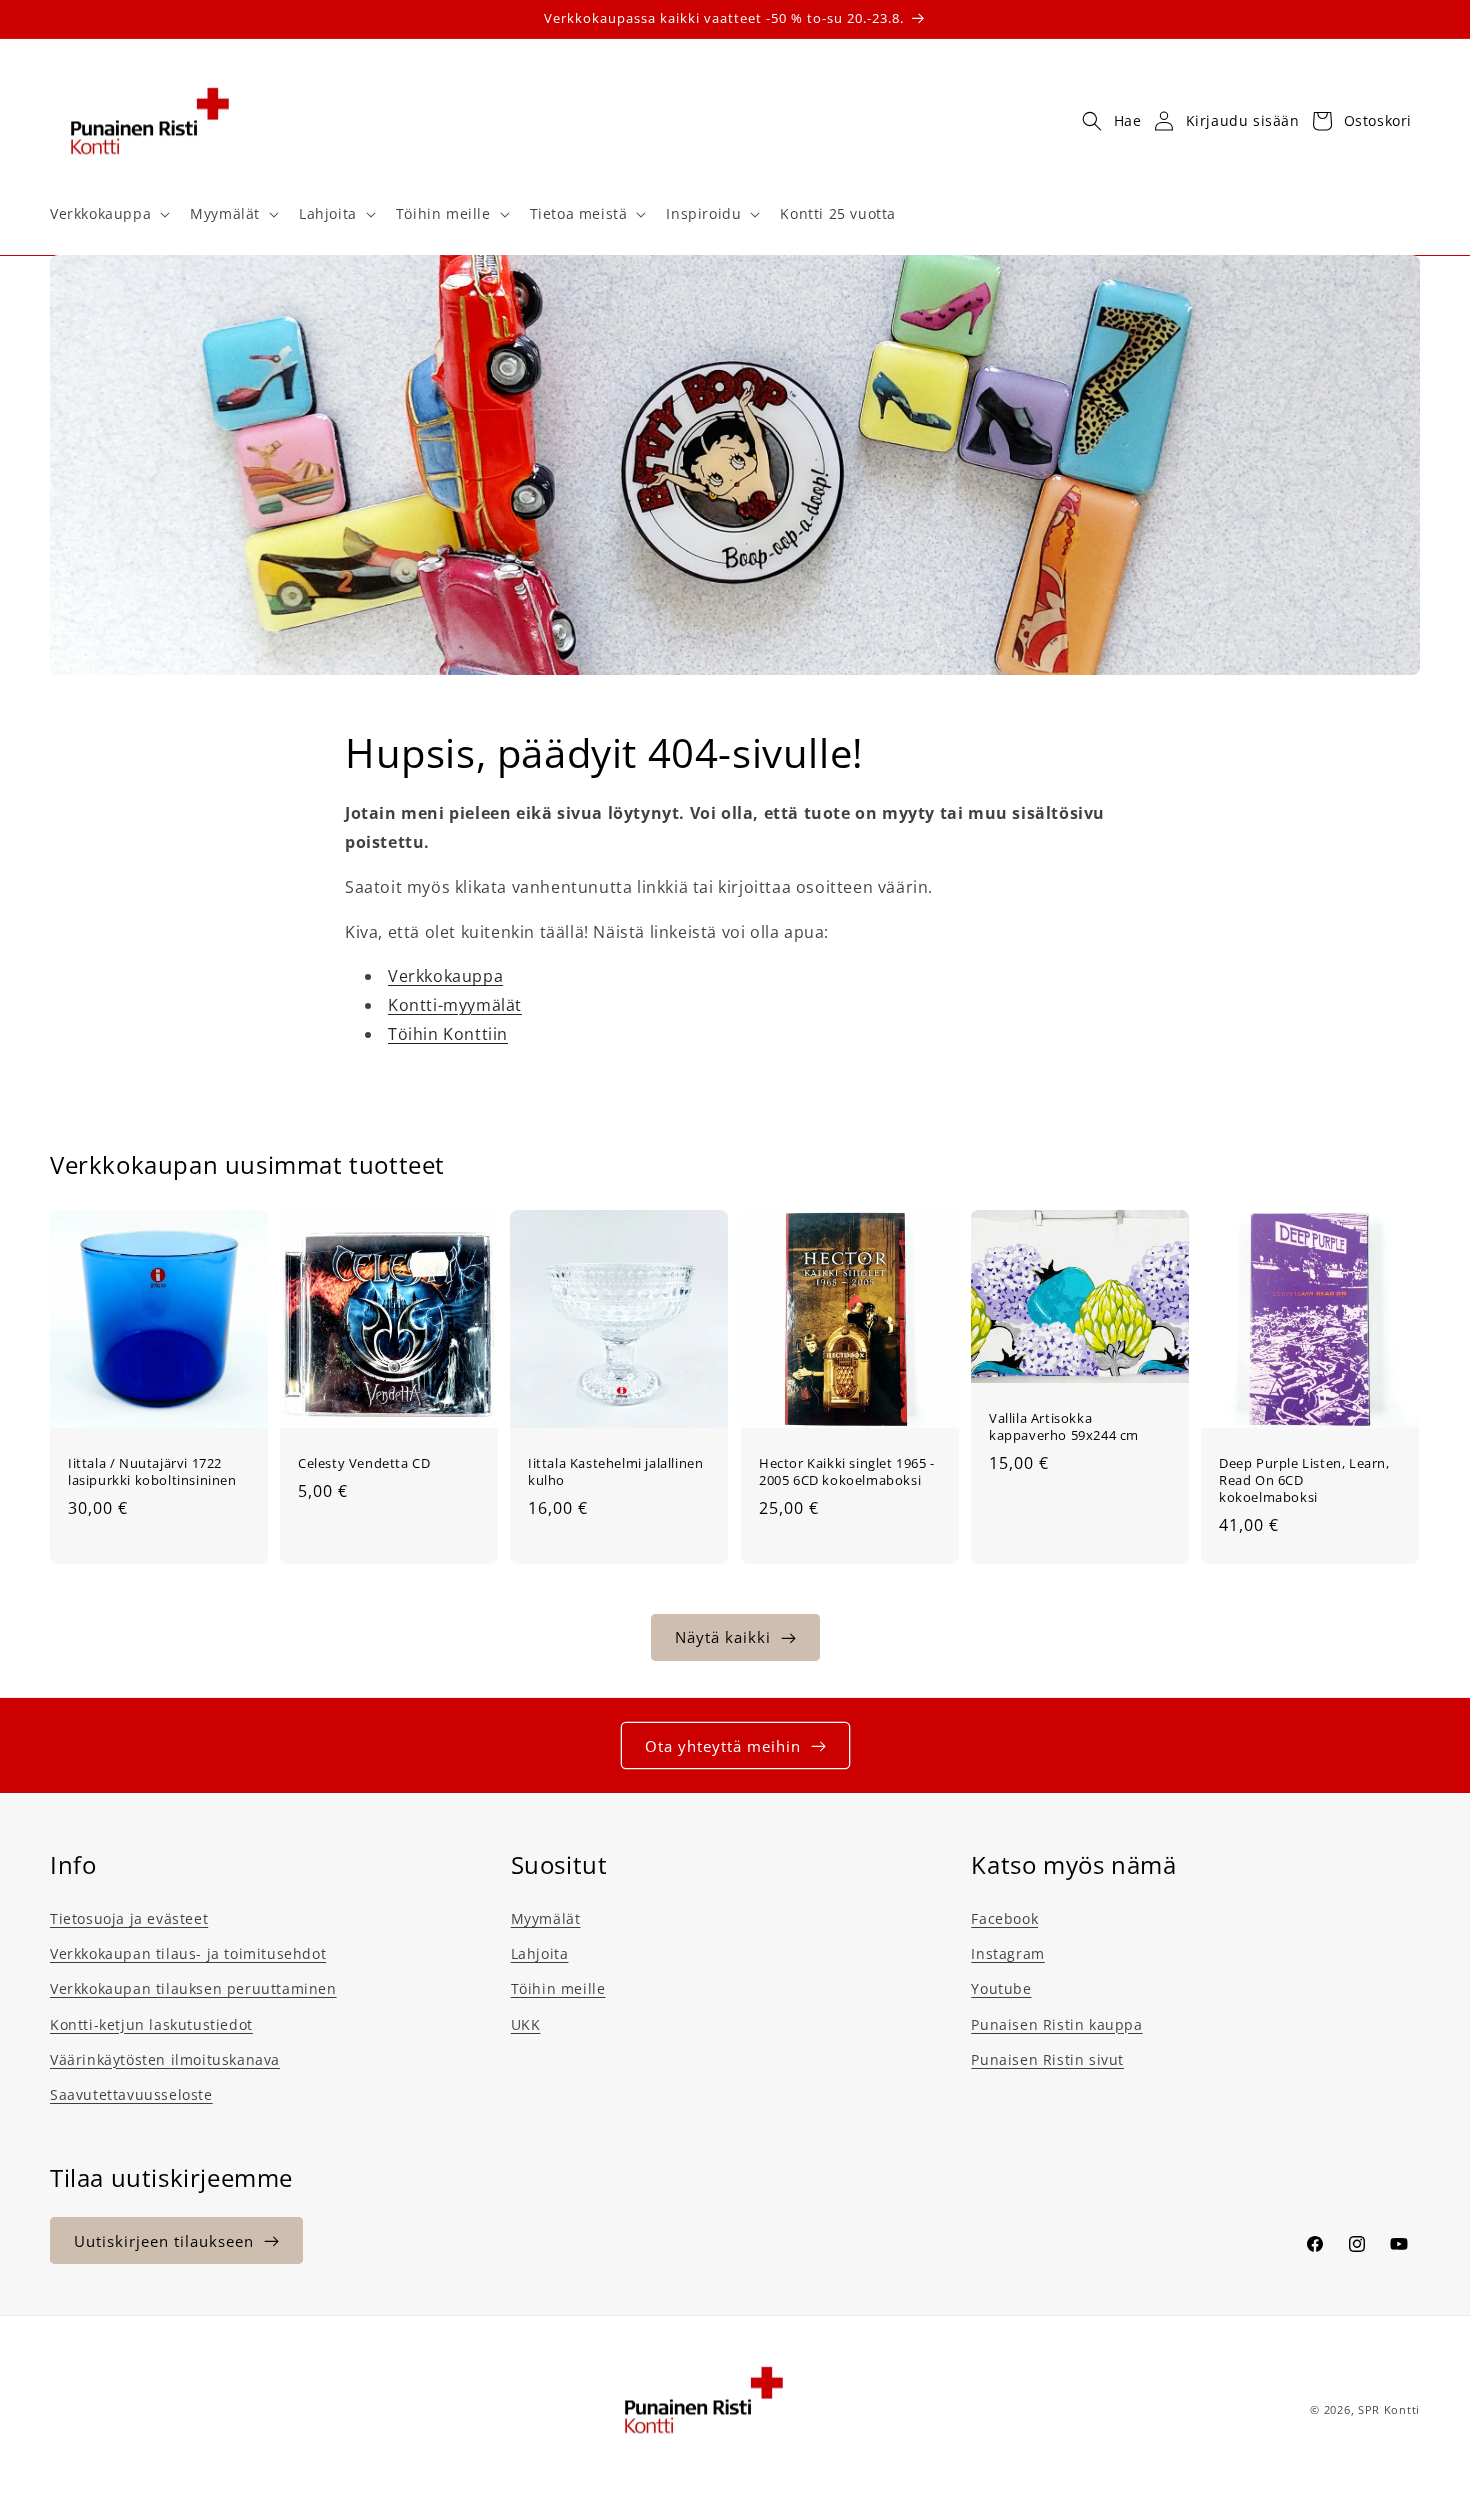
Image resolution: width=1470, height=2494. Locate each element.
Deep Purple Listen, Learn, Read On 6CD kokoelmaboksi (1304, 1480)
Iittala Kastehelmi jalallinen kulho (615, 1472)
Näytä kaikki (723, 1638)
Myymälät (546, 1918)
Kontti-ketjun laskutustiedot (151, 2024)
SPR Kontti (1389, 2409)
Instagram (1007, 1953)
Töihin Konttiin (448, 1034)
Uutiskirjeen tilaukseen (164, 2241)
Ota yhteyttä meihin (723, 1746)
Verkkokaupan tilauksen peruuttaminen (193, 1989)
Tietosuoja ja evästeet (129, 1918)
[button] (108, 214)
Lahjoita (540, 1953)
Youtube (1001, 1989)
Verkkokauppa (445, 977)
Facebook (1004, 1918)
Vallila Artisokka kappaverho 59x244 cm (1064, 1427)
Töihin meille (558, 1989)
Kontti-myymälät (455, 1005)
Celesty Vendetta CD (364, 1463)
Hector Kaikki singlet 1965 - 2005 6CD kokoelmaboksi (847, 1472)
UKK (526, 2024)
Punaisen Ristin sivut (1047, 2059)
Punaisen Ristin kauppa (1056, 2024)
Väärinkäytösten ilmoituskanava (165, 2059)
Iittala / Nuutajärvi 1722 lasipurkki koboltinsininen (152, 1472)
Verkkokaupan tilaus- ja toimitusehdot (188, 1953)
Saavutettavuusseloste (131, 2094)
